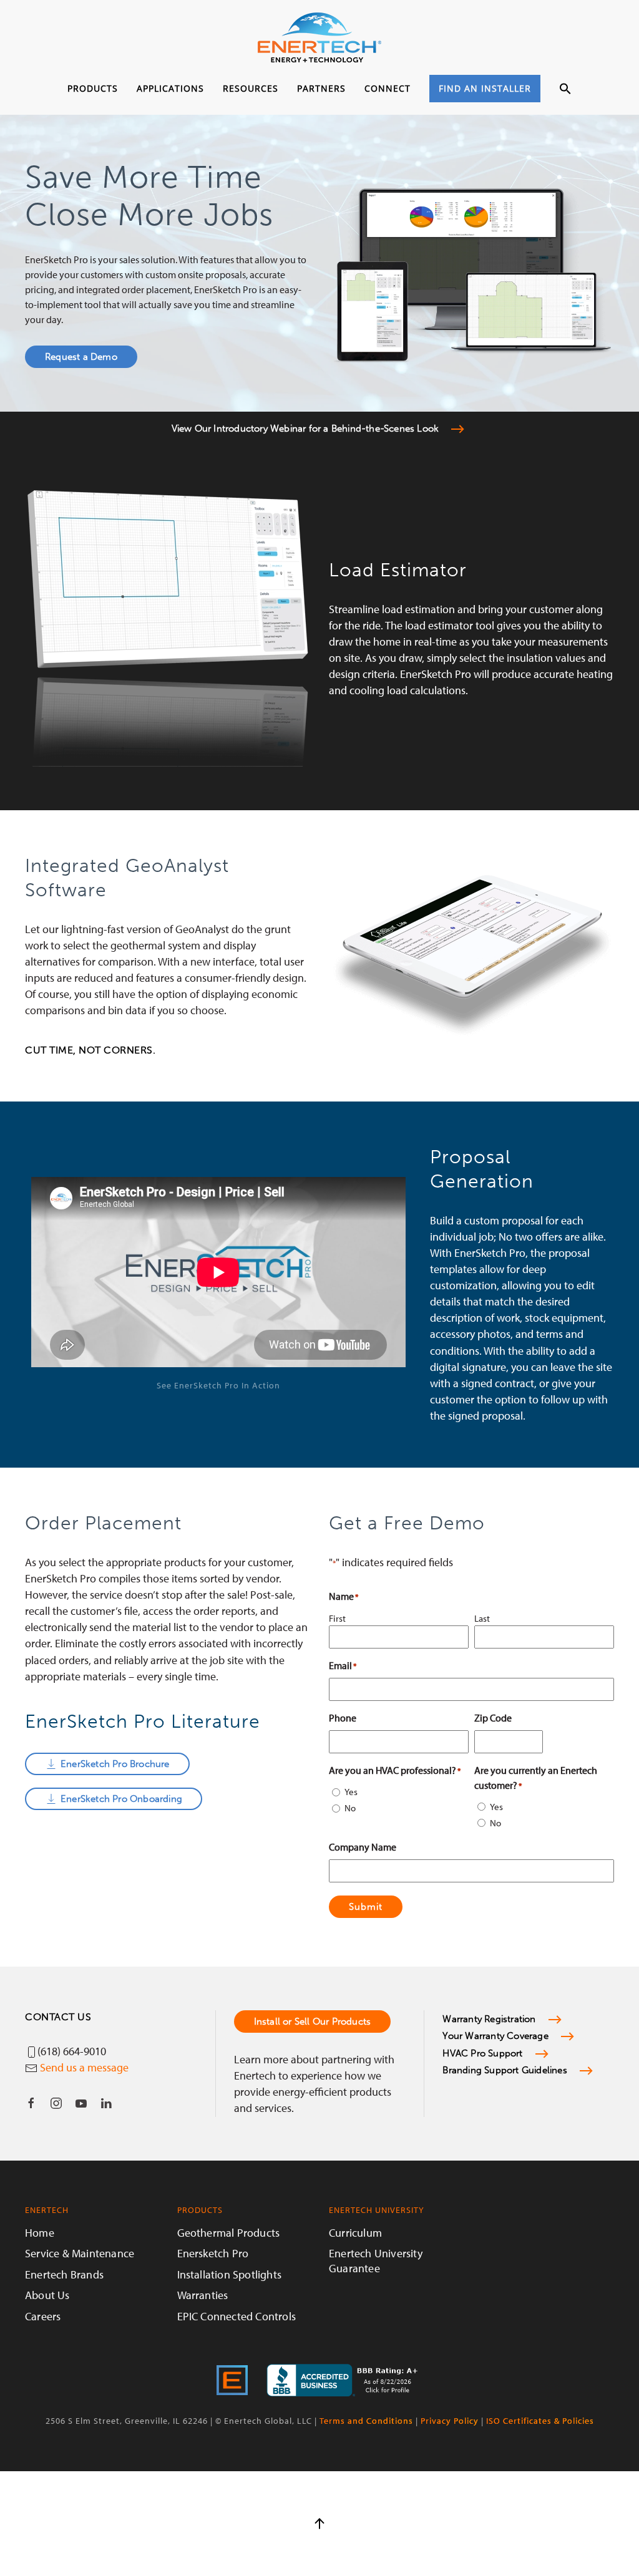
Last (482, 1618)
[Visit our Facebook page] (31, 2103)
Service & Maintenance (80, 2253)
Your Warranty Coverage (495, 2036)
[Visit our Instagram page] (56, 2103)
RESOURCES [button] (251, 88)
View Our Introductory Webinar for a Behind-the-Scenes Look (305, 429)
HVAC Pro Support (482, 2053)
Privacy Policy (450, 2421)
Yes (351, 1792)
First (337, 1618)
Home (40, 2233)
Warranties (203, 2295)
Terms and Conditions (366, 2421)
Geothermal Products (229, 2233)
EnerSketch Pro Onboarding (121, 1799)
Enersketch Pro (213, 2253)
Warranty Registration (489, 2019)
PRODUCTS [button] (93, 88)
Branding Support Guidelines (505, 2070)
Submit (366, 1907)
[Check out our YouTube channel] (81, 2103)
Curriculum (355, 2233)
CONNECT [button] (388, 88)
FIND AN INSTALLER (485, 88)
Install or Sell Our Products (313, 2022)
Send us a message (84, 2067)
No (350, 1808)
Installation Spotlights (230, 2274)
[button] (565, 89)
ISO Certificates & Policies (540, 2421)
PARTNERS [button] (321, 88)
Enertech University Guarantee (376, 2260)
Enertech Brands (64, 2274)
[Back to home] (319, 37)
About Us (47, 2295)
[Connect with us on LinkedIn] (106, 2103)
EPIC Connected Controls (237, 2316)
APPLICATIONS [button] (170, 88)
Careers (43, 2316)
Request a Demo (81, 357)
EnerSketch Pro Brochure (115, 1764)
